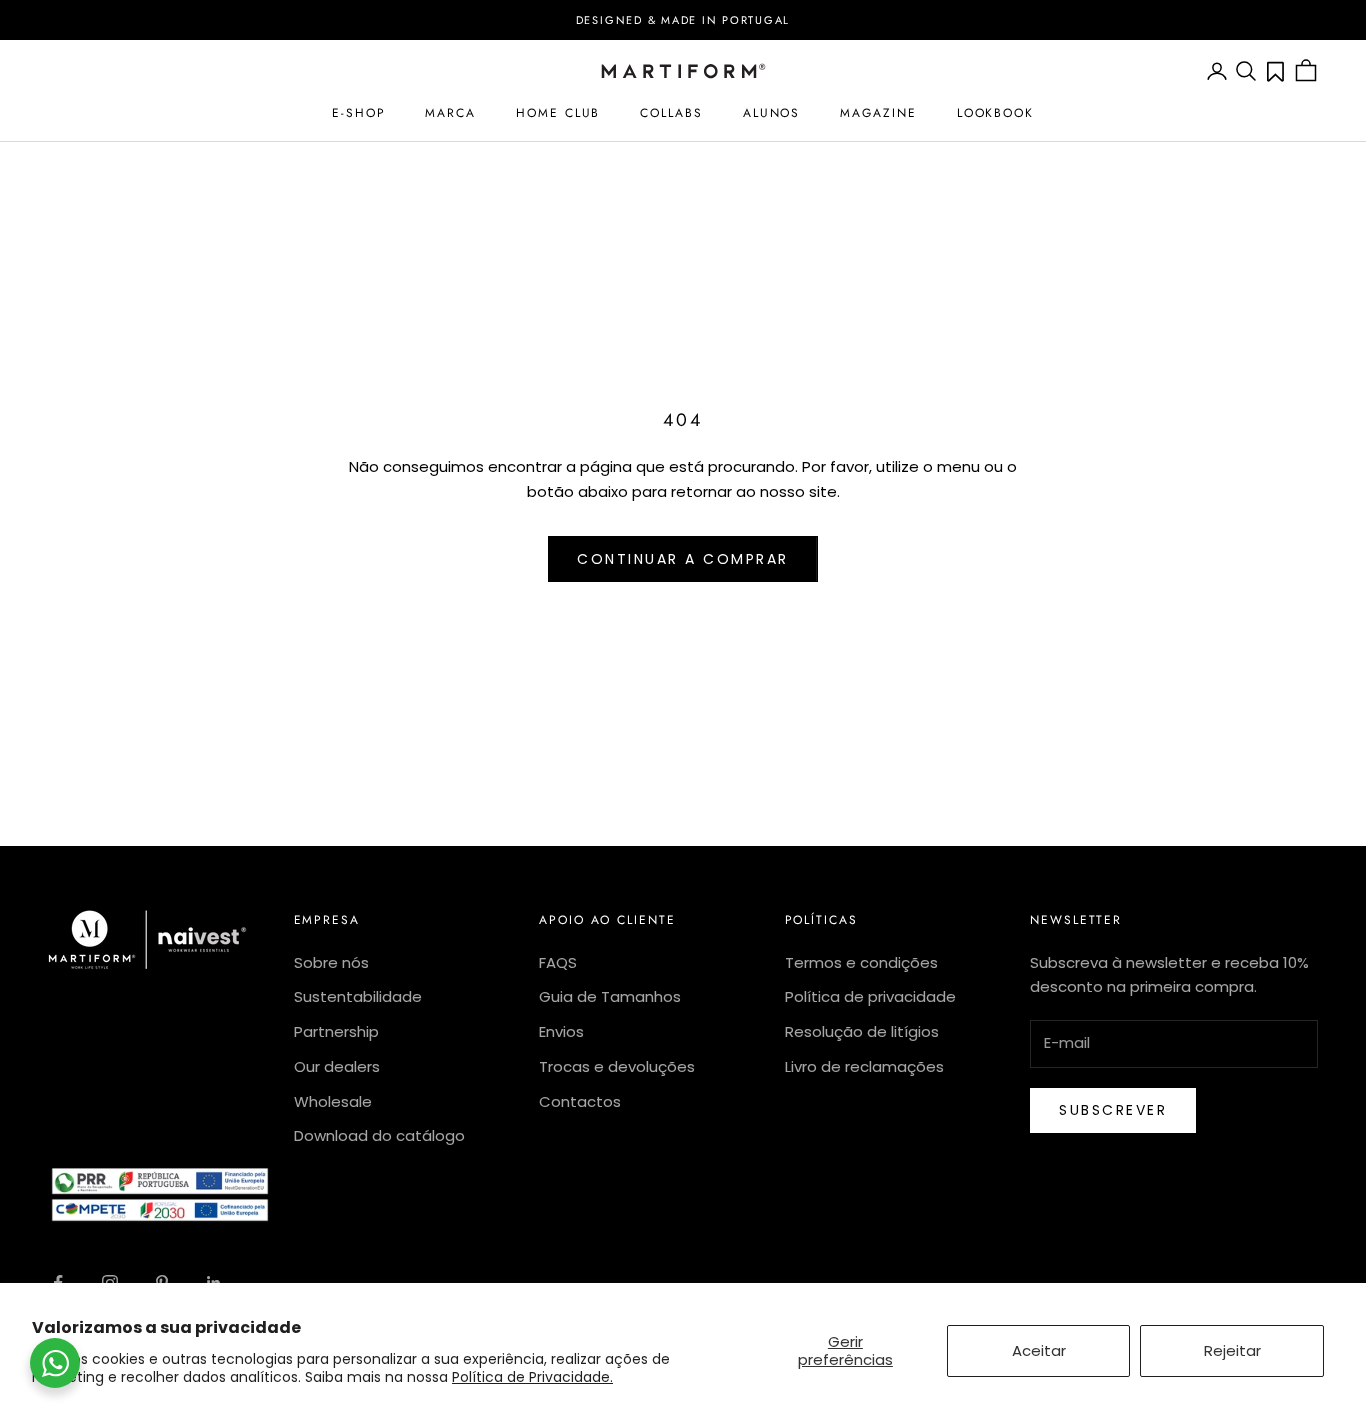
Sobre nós (331, 962)
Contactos (580, 1101)
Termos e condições (861, 962)
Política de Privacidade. (532, 1377)
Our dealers (337, 1066)
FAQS (558, 962)
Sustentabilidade (358, 996)
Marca (450, 113)
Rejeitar (1232, 1350)
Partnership (336, 1031)
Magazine (878, 113)
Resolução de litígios (862, 1031)
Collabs (671, 113)
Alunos (772, 113)
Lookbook (995, 113)
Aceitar (1039, 1350)
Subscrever (1113, 1110)
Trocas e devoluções (617, 1066)
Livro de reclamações (864, 1066)
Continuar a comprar (683, 559)
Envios (561, 1031)
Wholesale (333, 1101)
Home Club (558, 113)
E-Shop (359, 113)
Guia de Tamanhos (610, 996)
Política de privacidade (870, 996)
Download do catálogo (379, 1135)
